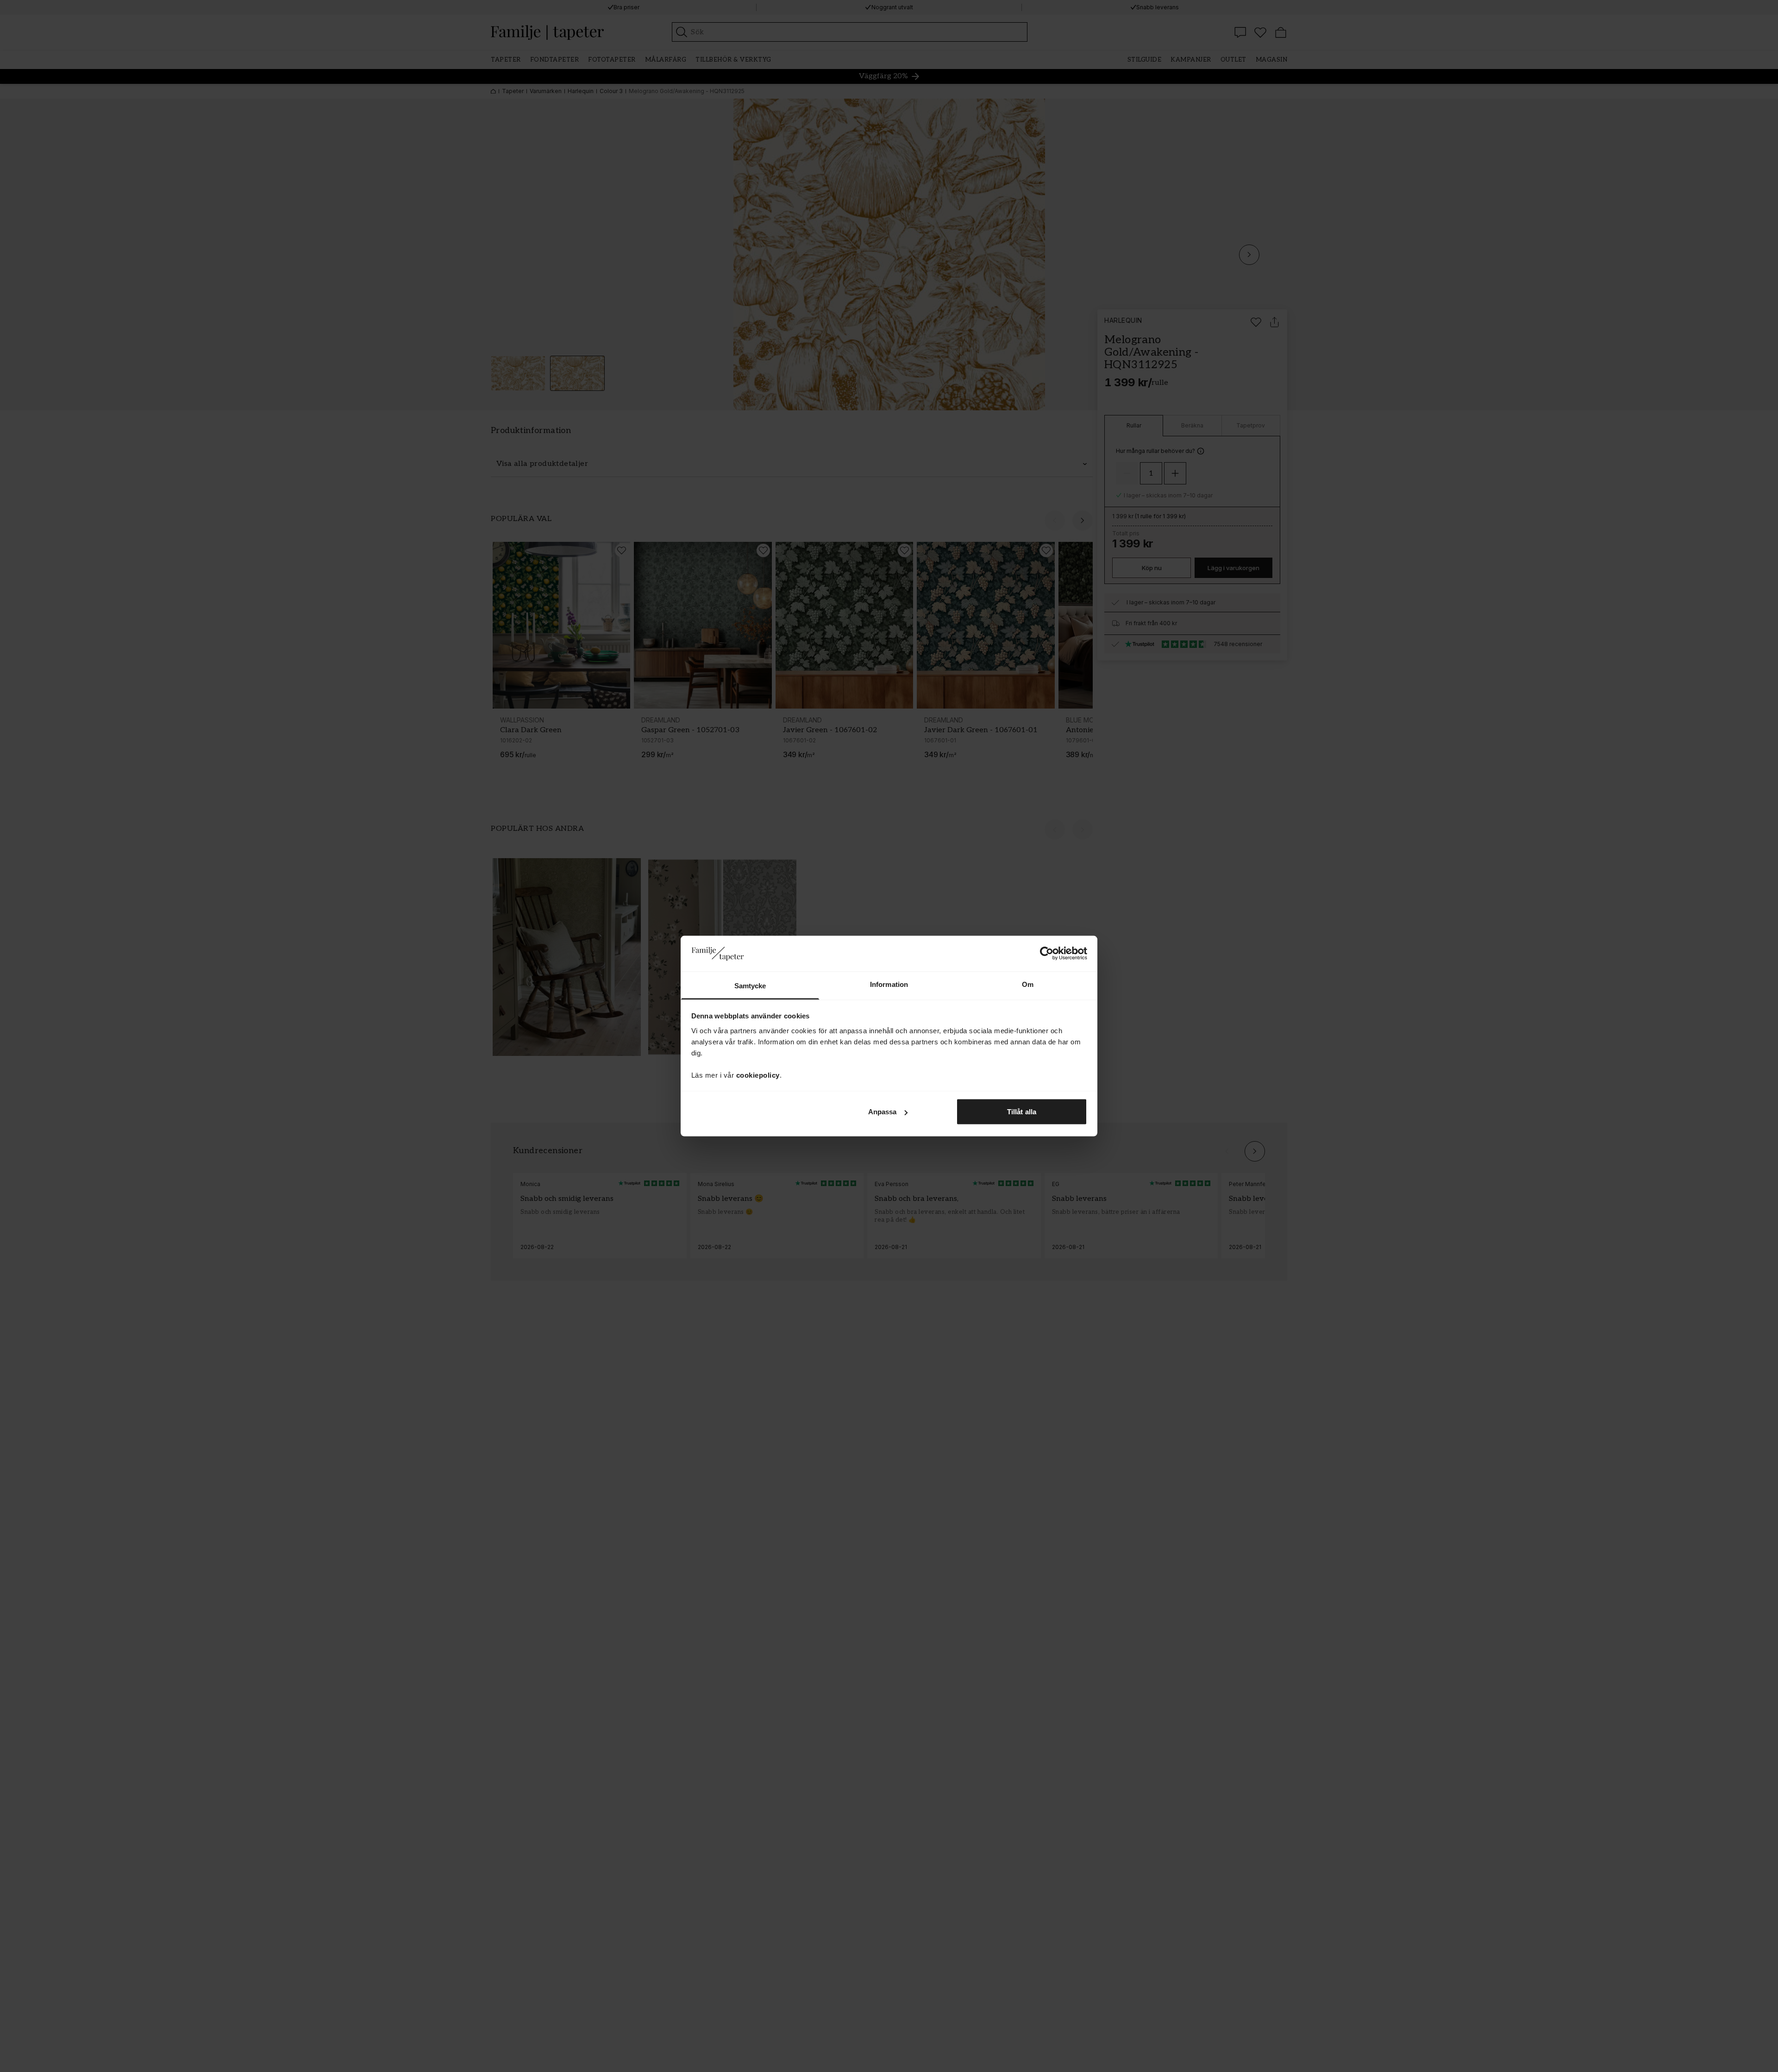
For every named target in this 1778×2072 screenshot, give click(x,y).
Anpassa (883, 1112)
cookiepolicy (758, 1075)
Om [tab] (1028, 984)
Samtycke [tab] (750, 985)
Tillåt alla (1022, 1112)
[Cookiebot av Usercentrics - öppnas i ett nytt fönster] (1047, 954)
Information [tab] (889, 984)
